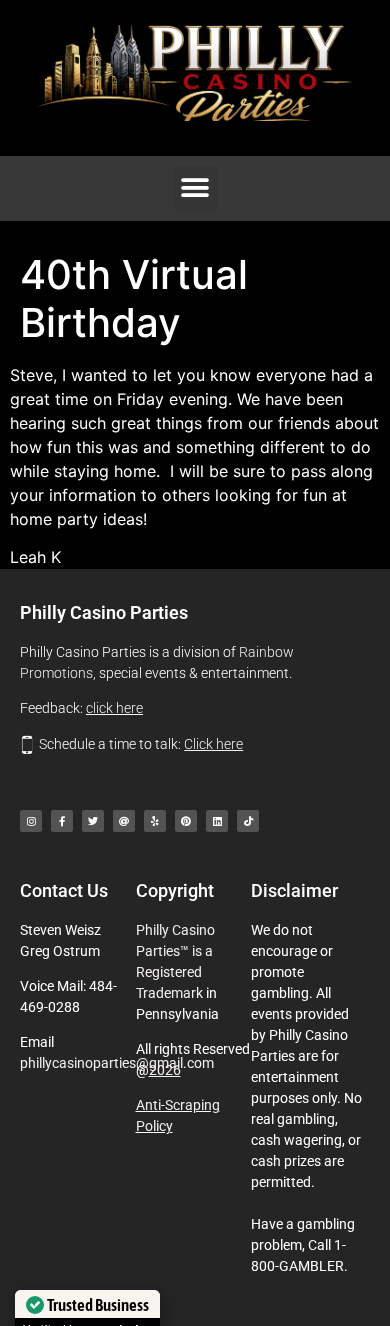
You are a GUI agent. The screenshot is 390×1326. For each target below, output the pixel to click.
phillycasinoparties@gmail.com (117, 1063)
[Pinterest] (186, 821)
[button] (195, 188)
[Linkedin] (217, 821)
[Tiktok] (248, 821)
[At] (124, 821)
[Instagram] (31, 821)
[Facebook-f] (62, 821)
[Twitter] (93, 821)
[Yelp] (155, 821)
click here (114, 708)
